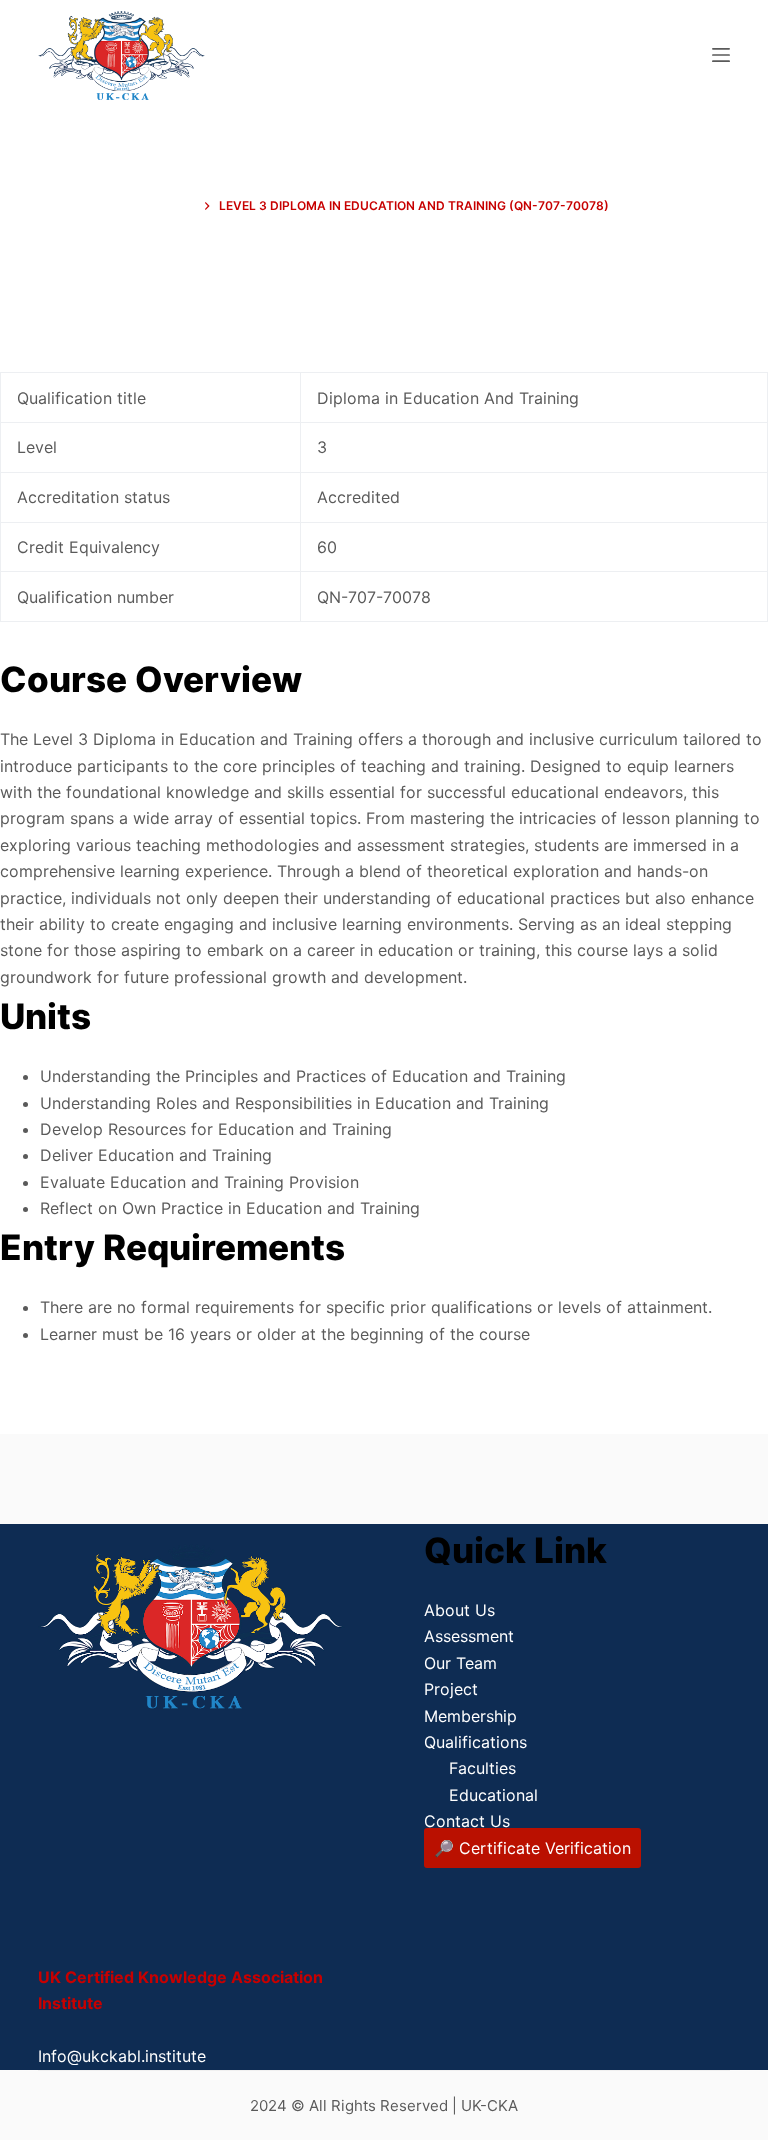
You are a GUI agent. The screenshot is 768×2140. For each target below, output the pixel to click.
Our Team (460, 1663)
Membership (470, 1716)
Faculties (482, 1768)
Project (451, 1689)
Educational (493, 1795)
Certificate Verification (545, 1848)
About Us (459, 1610)
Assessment (469, 1636)
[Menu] (721, 55)
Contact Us (467, 1821)
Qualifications (475, 1742)
